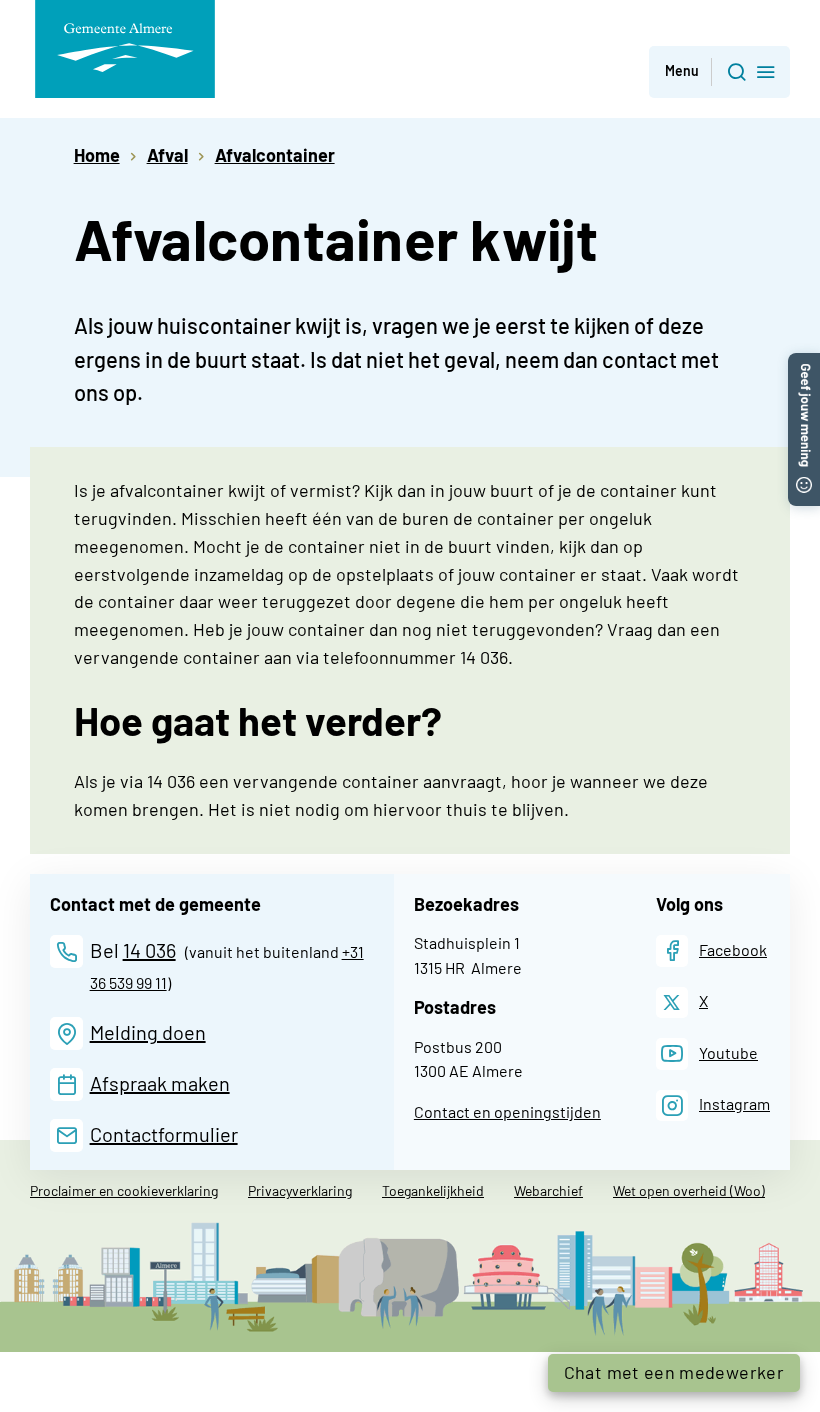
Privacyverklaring (300, 1190)
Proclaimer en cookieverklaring (124, 1190)
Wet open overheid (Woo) (689, 1190)
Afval (167, 155)
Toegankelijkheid (433, 1190)
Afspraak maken (160, 1083)
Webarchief (548, 1190)
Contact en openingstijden (507, 1111)
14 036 (149, 950)
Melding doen (148, 1032)
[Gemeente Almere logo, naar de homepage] (125, 49)
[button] (719, 72)
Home (97, 155)
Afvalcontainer (275, 155)
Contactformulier (164, 1134)
